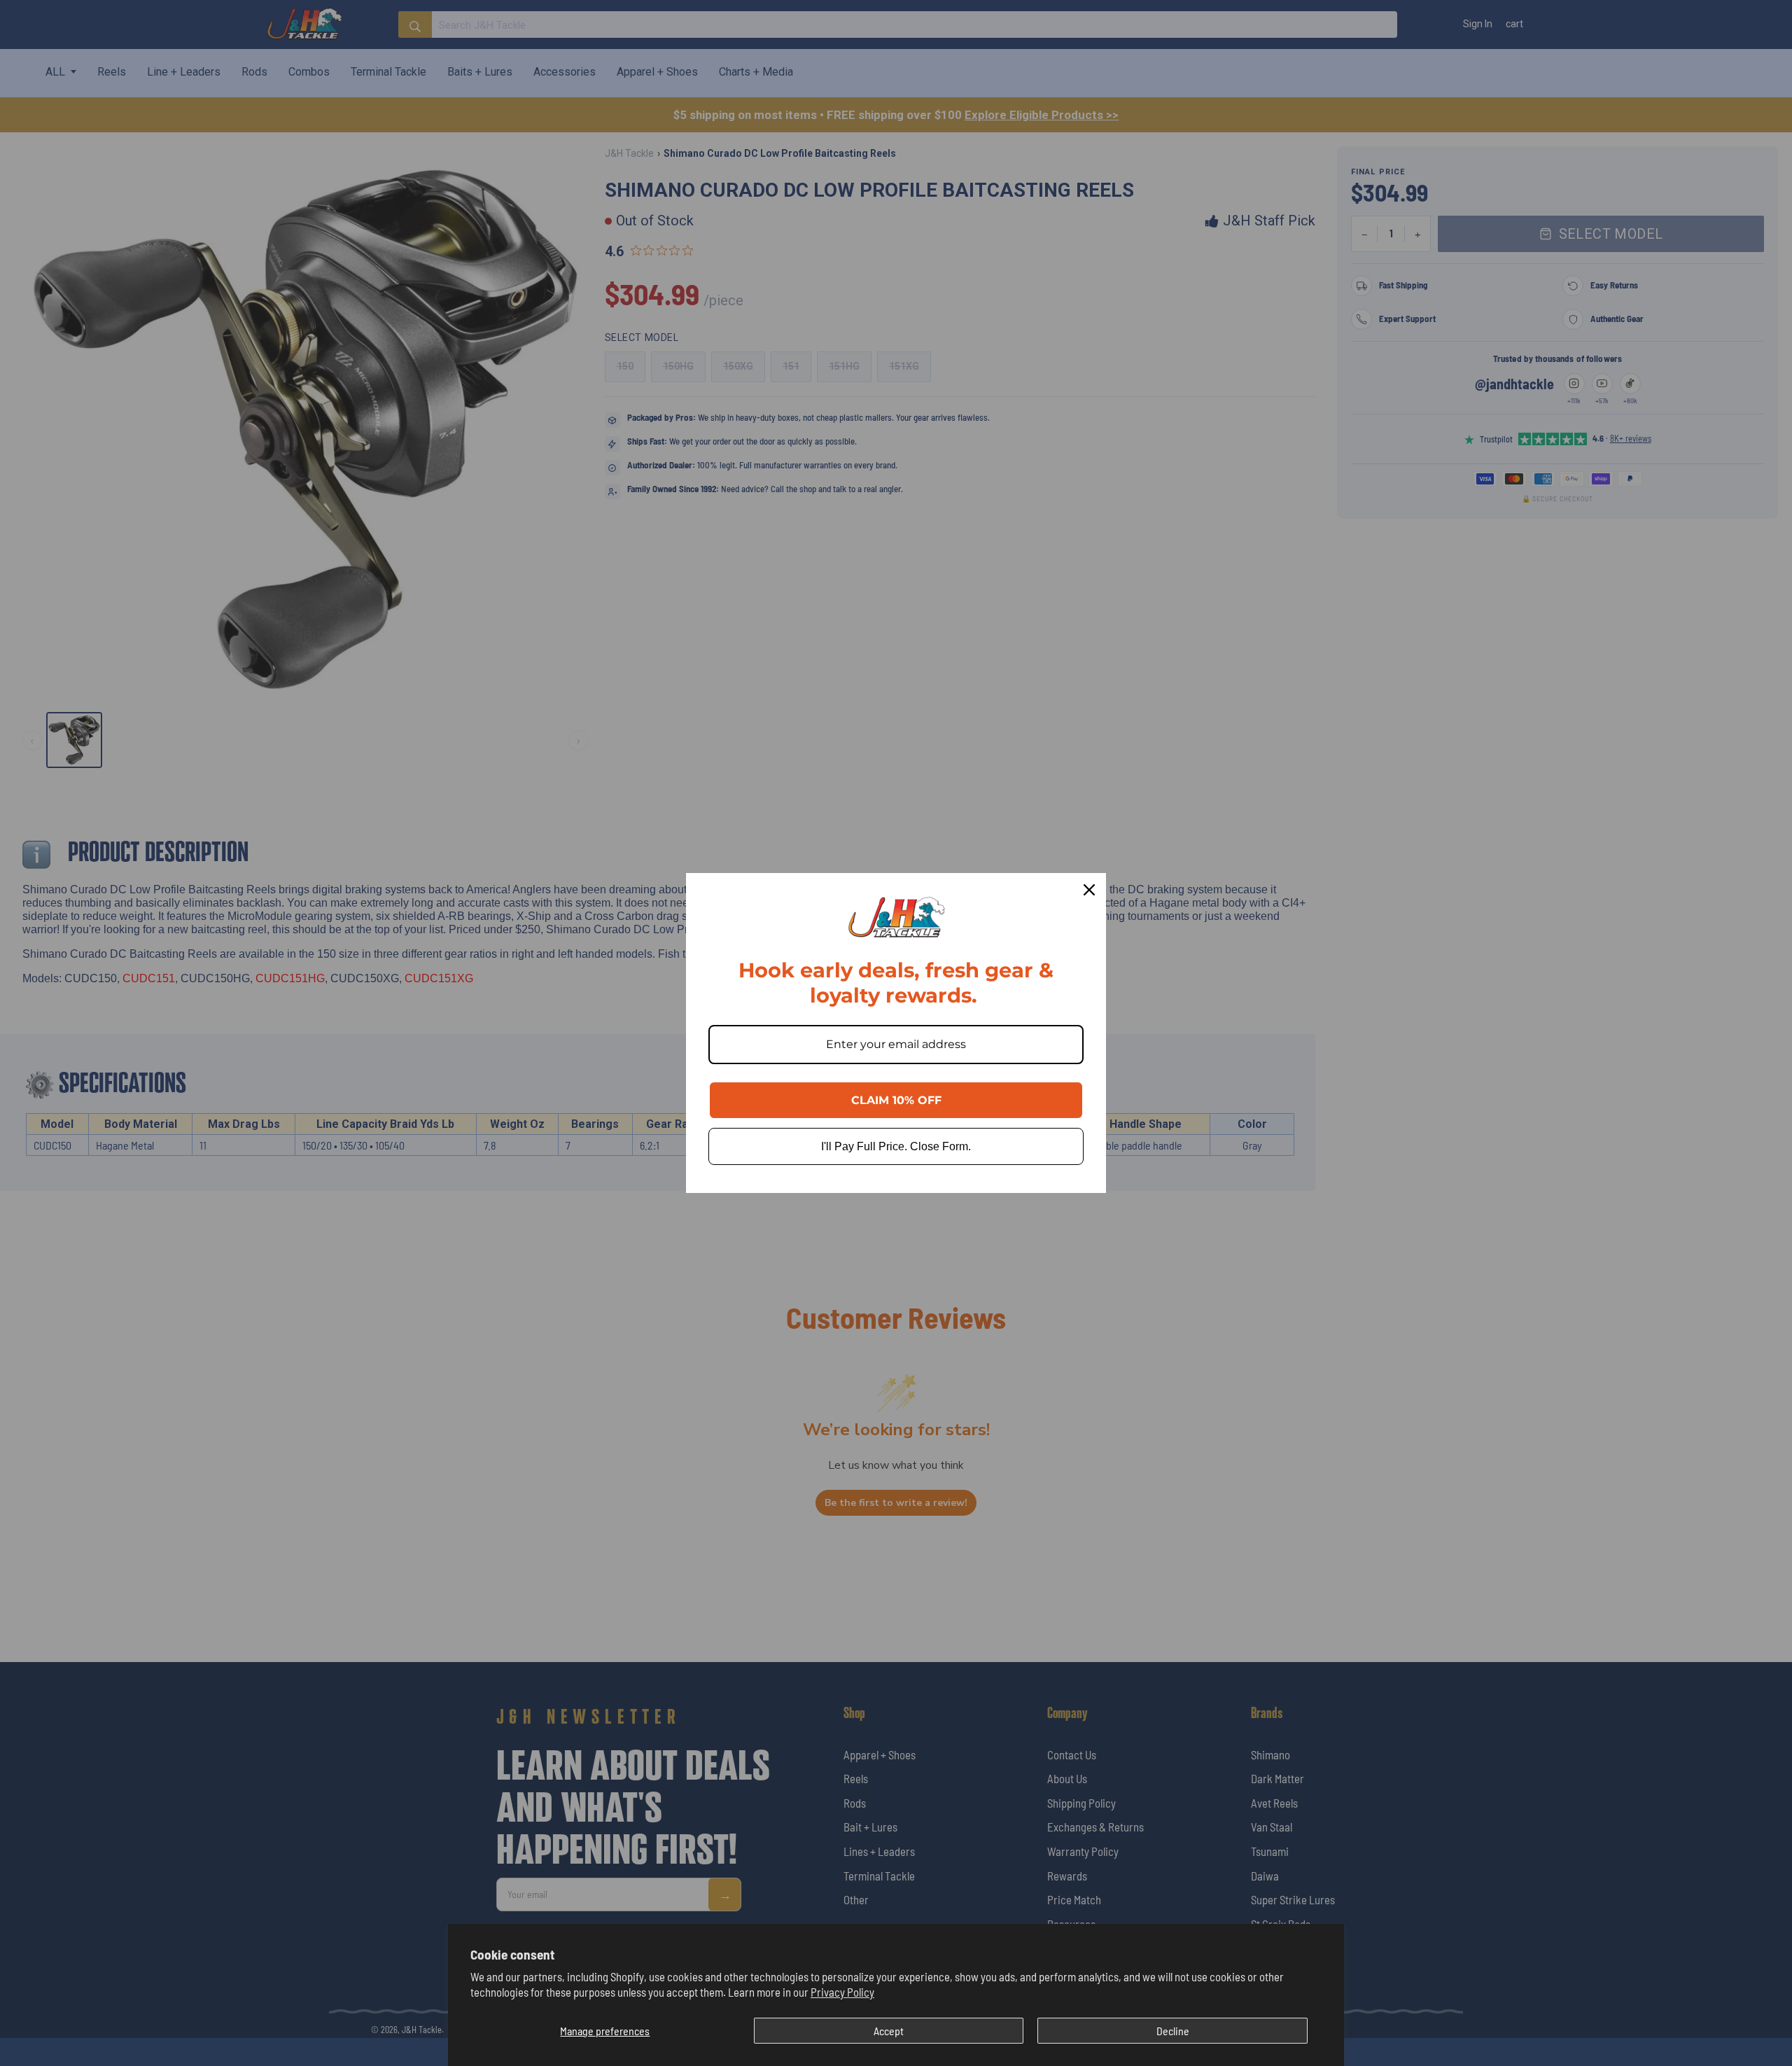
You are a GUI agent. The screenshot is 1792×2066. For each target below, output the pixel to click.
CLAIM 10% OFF (896, 1100)
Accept (889, 2031)
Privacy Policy (842, 1992)
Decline (1173, 2031)
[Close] (1089, 890)
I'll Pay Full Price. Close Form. (896, 1146)
